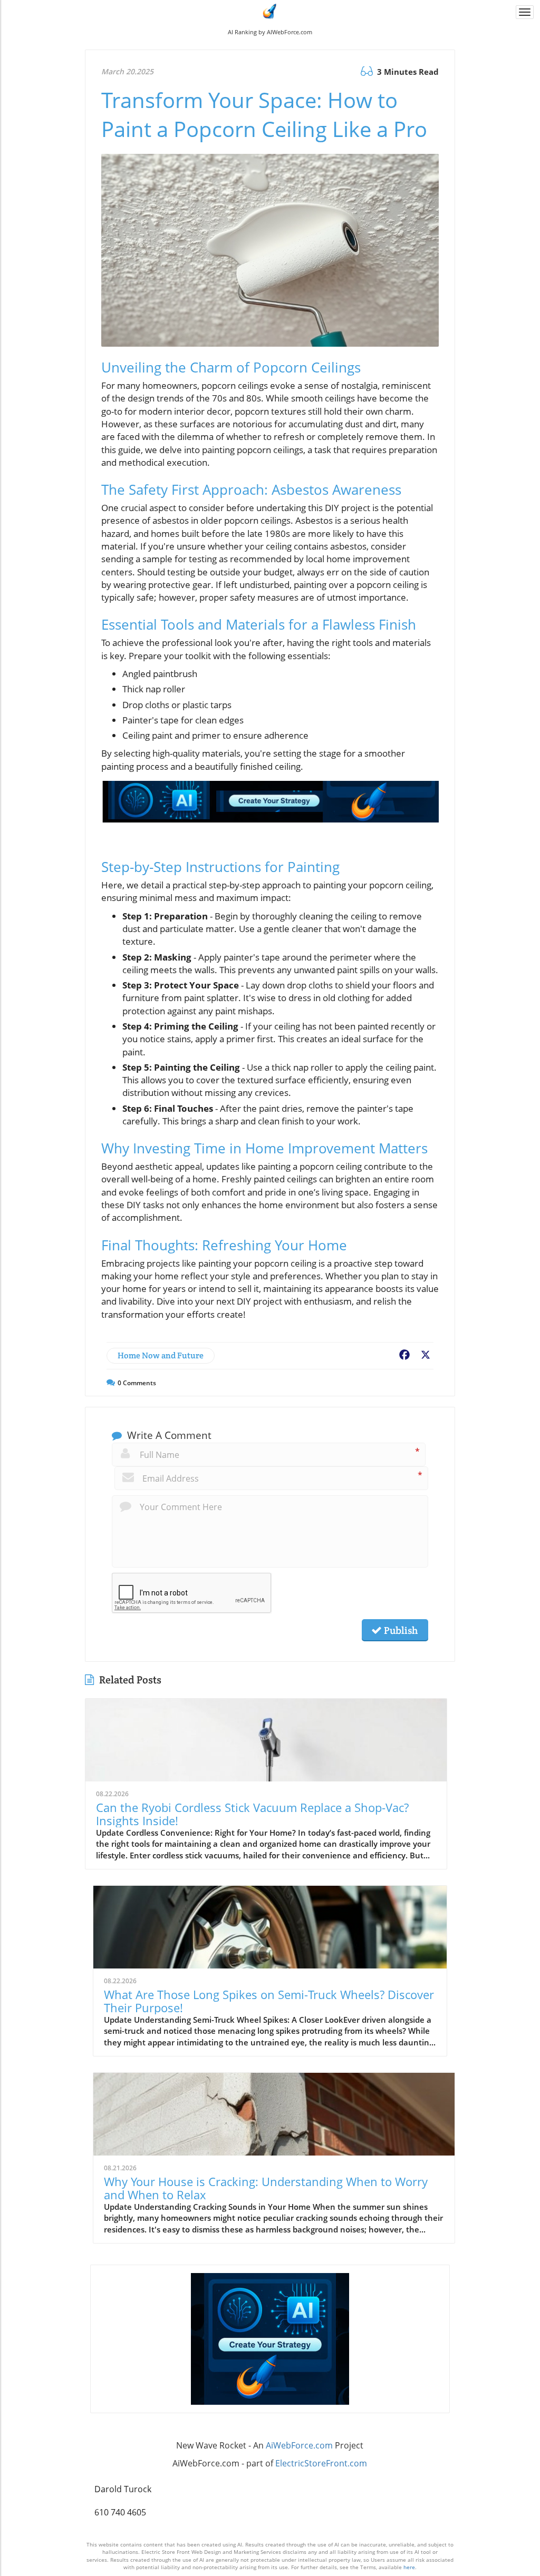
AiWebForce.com (299, 2445)
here (409, 2567)
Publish (400, 1630)
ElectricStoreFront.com (321, 2463)
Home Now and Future (161, 1355)
